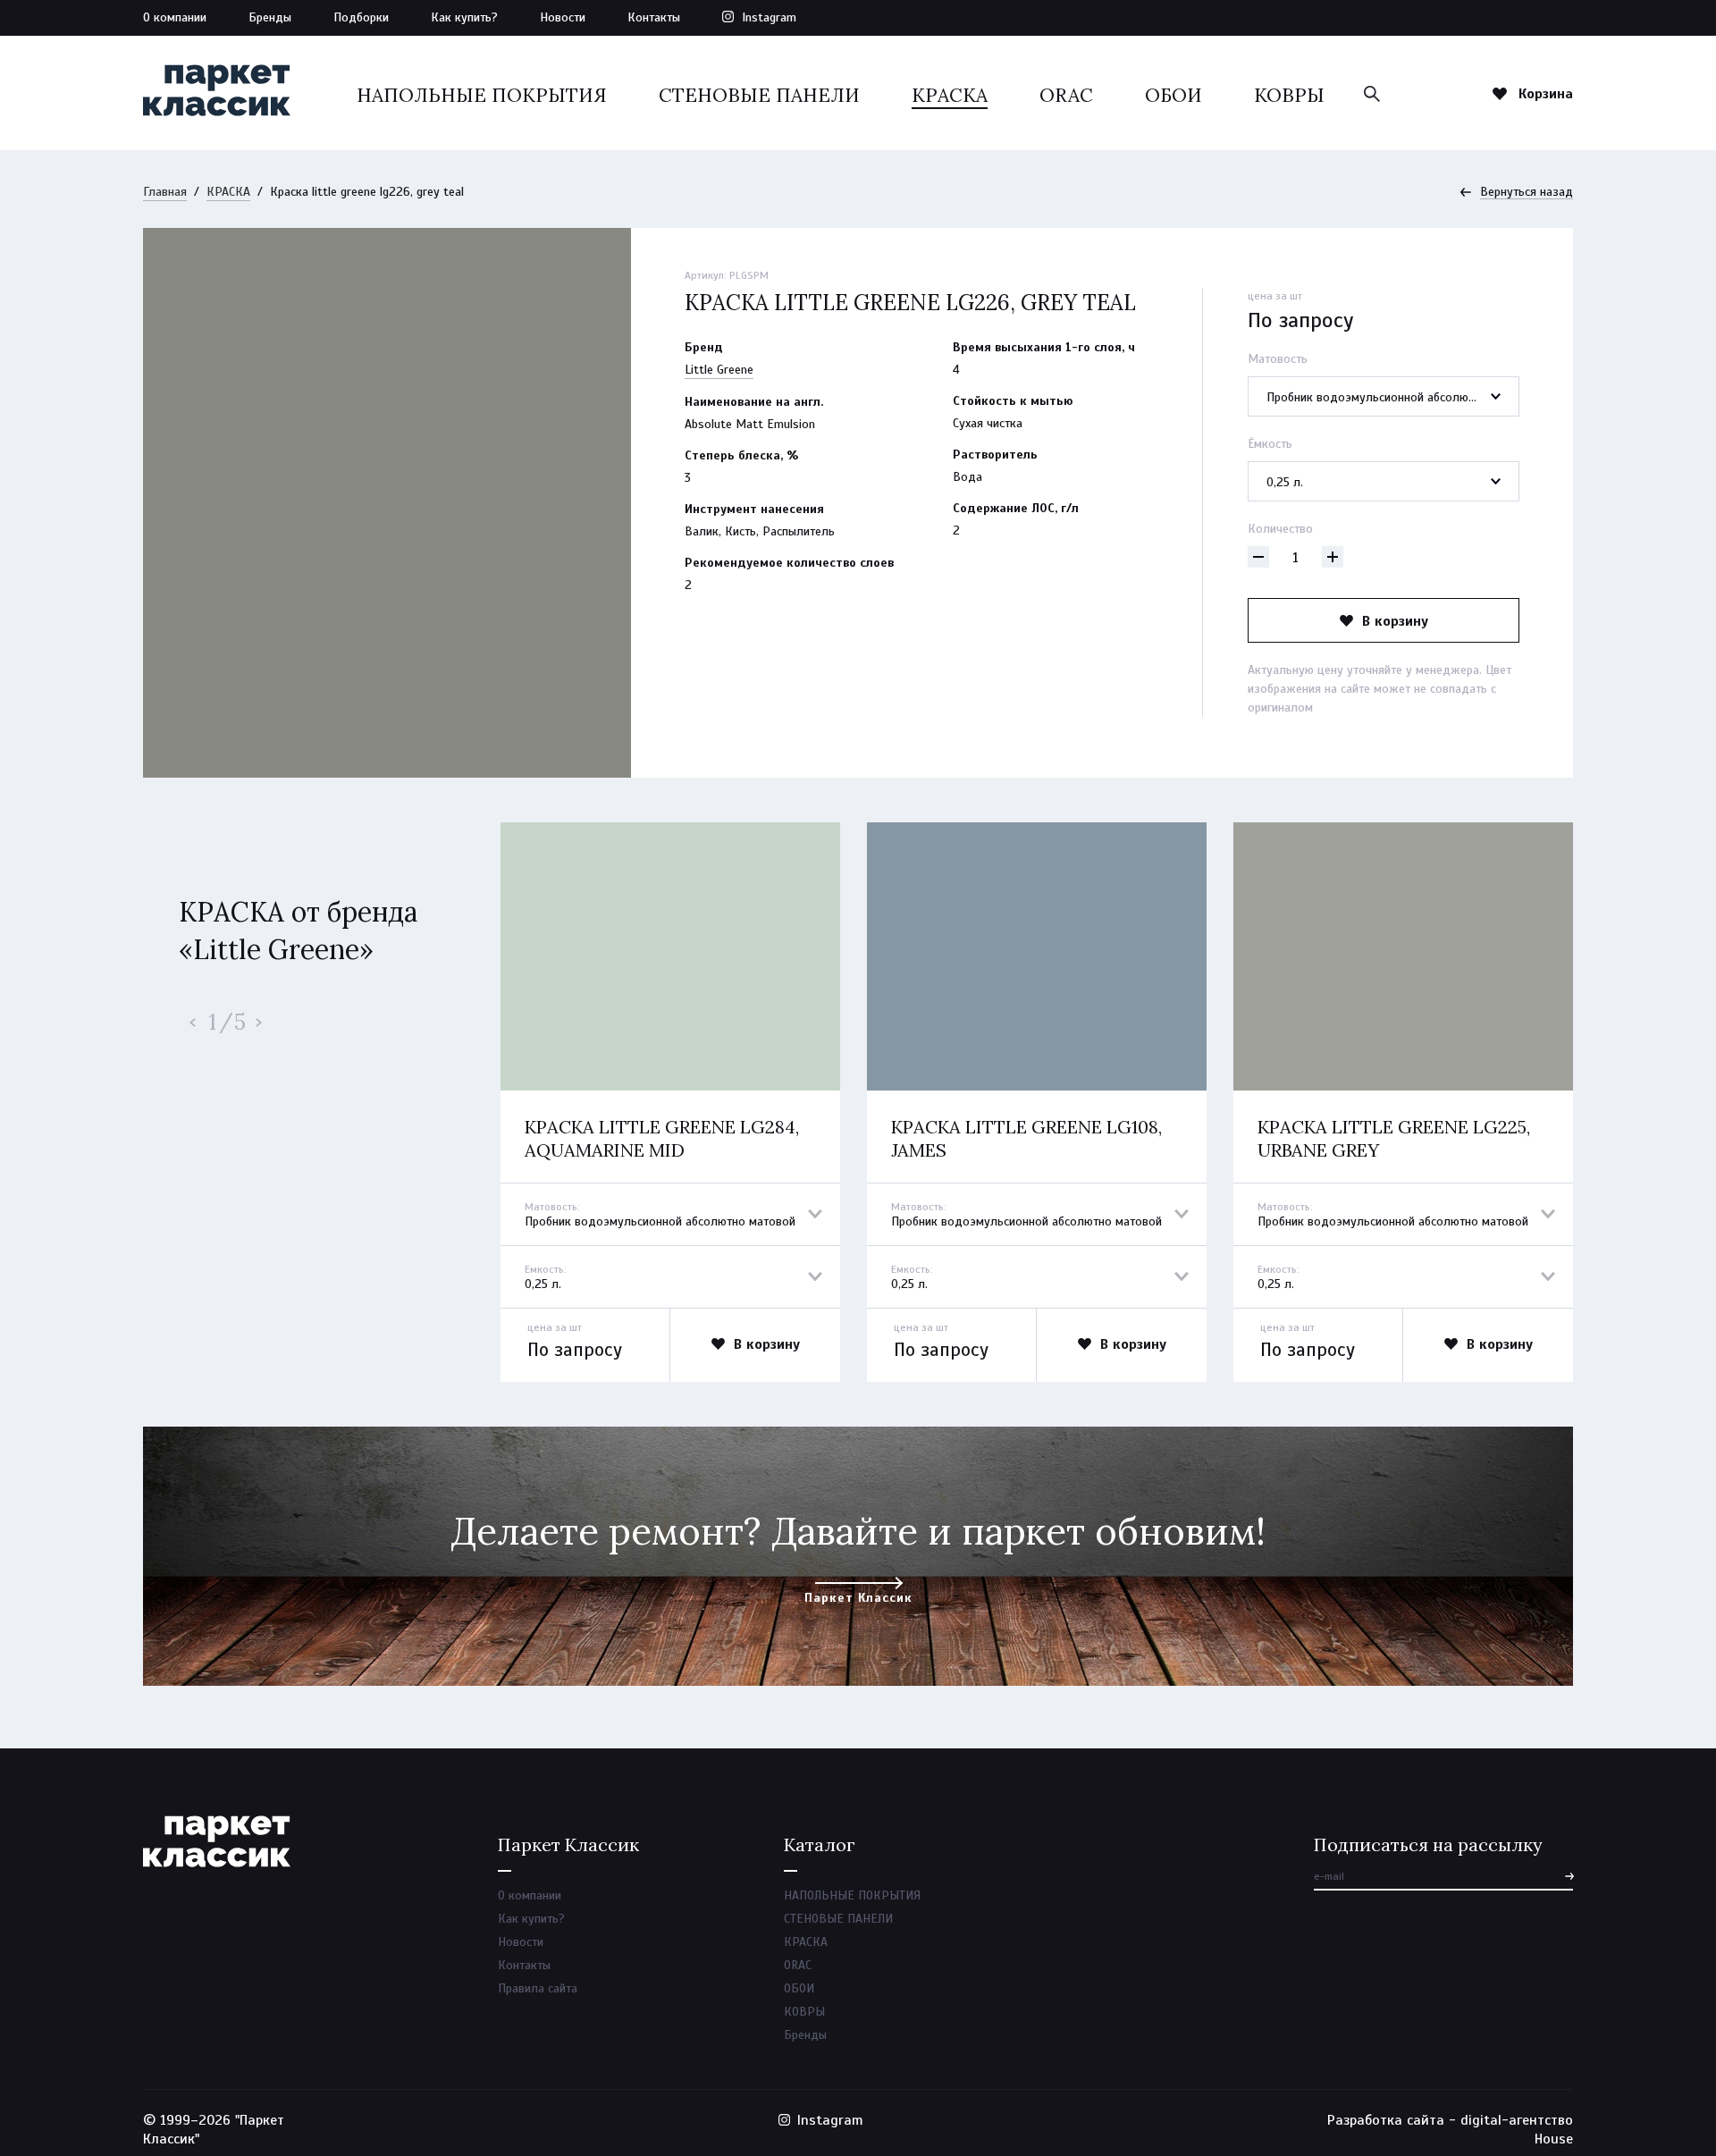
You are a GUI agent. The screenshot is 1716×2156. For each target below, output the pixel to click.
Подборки (361, 17)
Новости (563, 17)
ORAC (1066, 95)
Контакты (654, 17)
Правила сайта (538, 1988)
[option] (670, 1102)
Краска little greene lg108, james (1026, 1138)
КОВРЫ (1289, 95)
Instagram (769, 17)
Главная (165, 192)
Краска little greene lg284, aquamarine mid (662, 1138)
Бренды (270, 17)
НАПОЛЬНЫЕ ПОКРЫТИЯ (482, 95)
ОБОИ (1173, 95)
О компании (175, 17)
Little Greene (719, 370)
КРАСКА (950, 95)
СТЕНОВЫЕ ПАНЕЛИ (759, 95)
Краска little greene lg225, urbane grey (1394, 1138)
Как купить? (464, 17)
